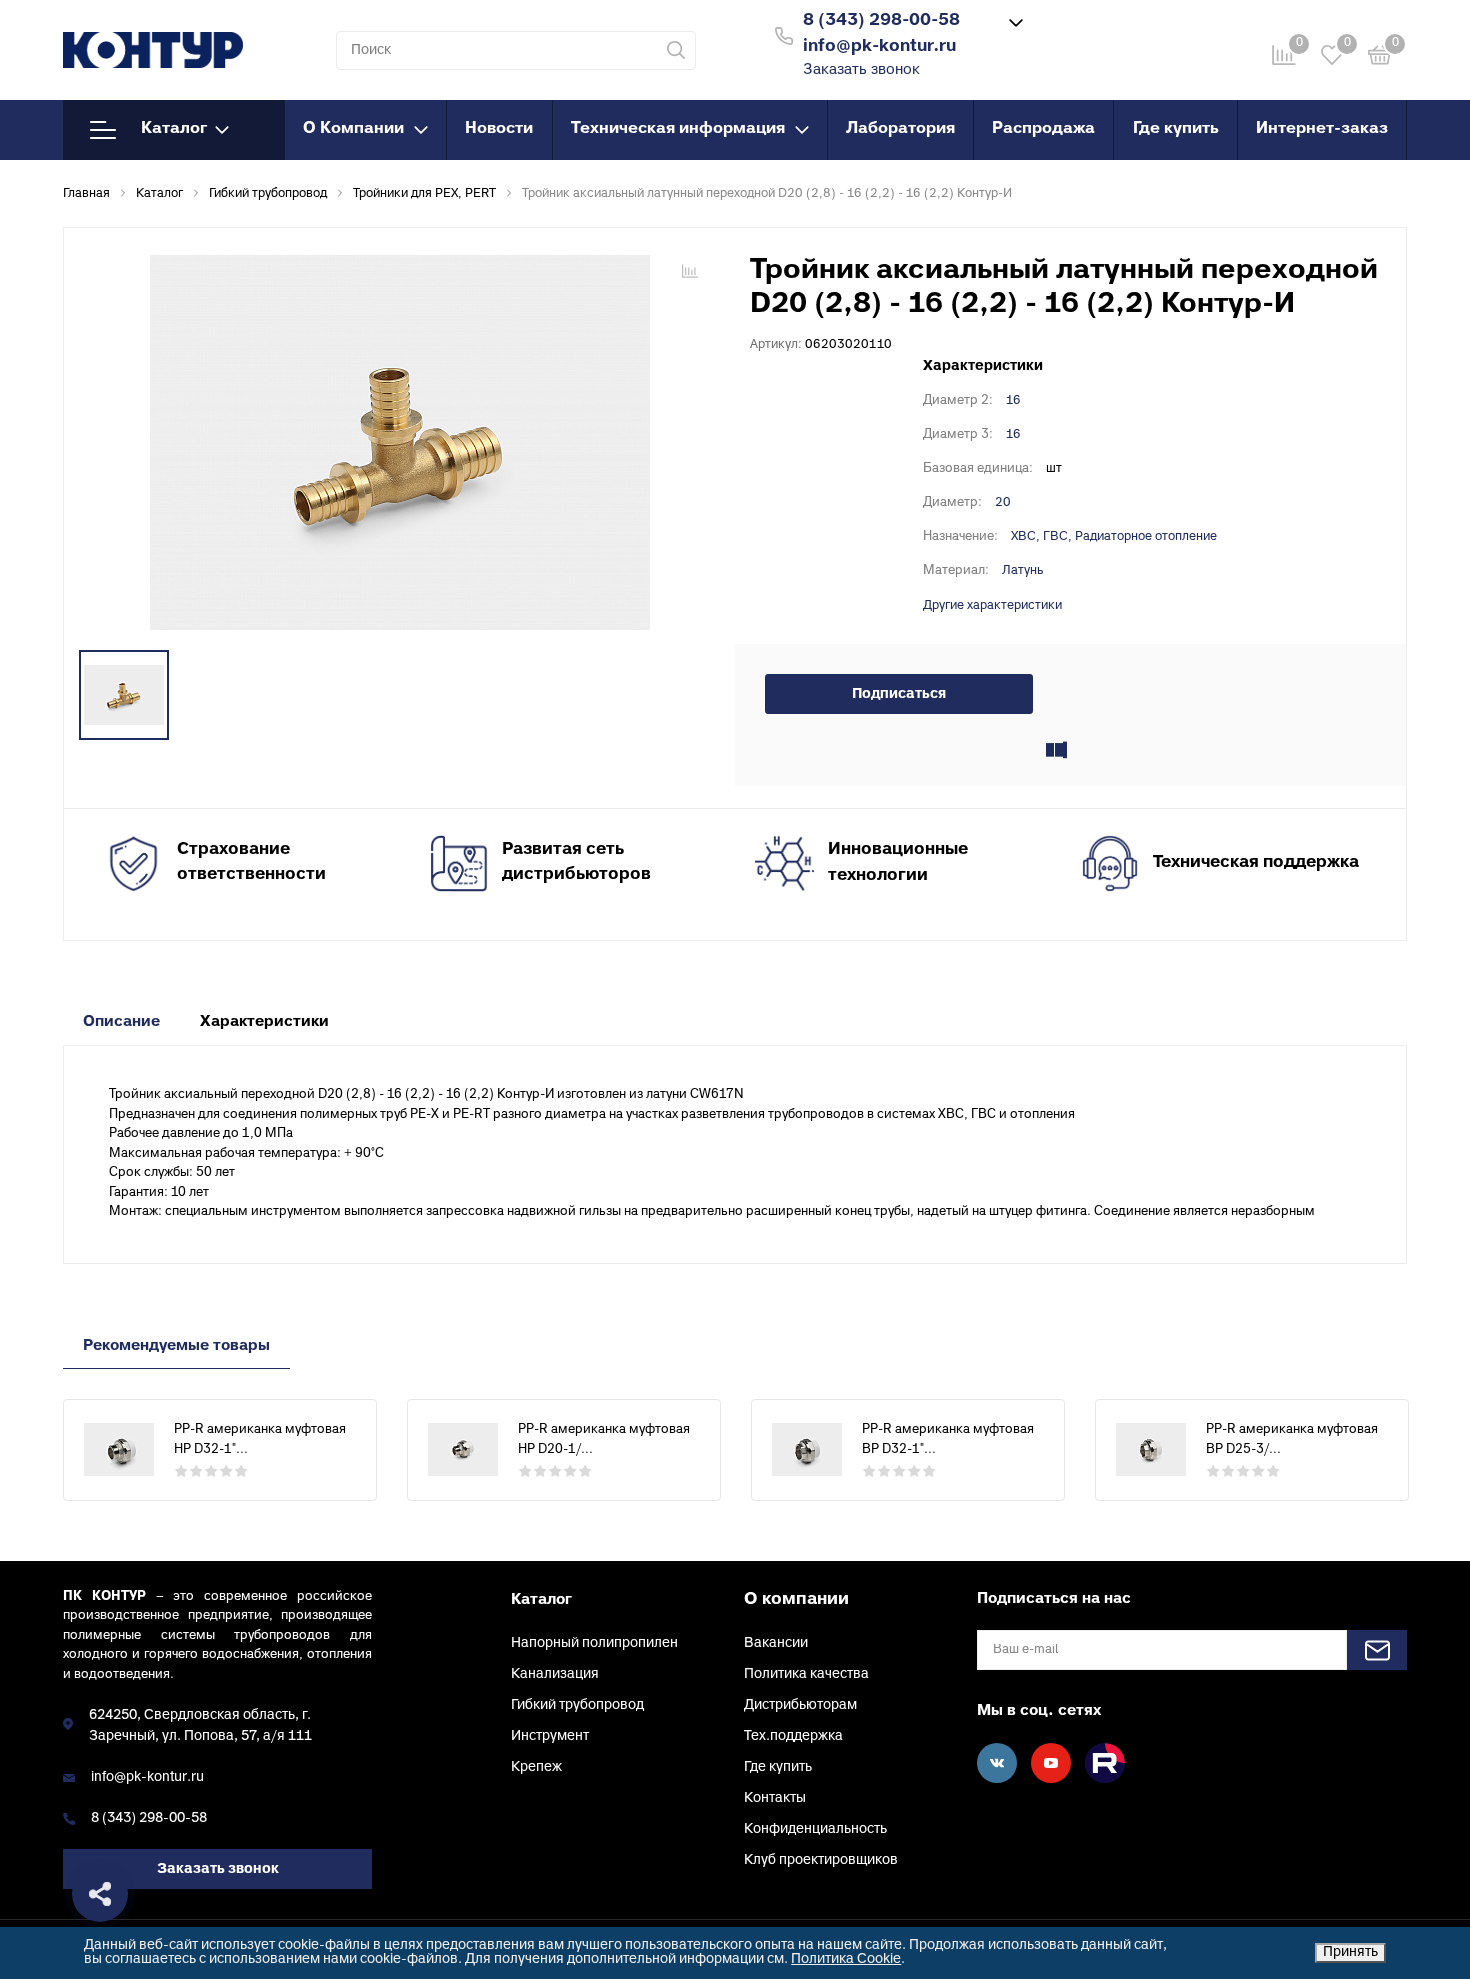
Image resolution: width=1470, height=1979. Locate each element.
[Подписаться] (1377, 1650)
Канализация (555, 1674)
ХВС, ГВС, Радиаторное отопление (1114, 537)
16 (1013, 401)
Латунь (1022, 571)
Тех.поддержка (793, 1736)
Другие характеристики (992, 606)
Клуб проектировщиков (821, 1860)
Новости (499, 129)
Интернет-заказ (1322, 129)
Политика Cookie (846, 1959)
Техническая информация (678, 129)
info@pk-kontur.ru (147, 1777)
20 (1003, 503)
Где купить (1176, 129)
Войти (1098, 33)
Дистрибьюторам (800, 1705)
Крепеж (536, 1767)
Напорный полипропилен (594, 1643)
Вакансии (776, 1643)
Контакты (775, 1798)
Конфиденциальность (815, 1829)
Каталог (174, 129)
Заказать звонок (861, 70)
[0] (1380, 58)
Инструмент (550, 1736)
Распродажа (1043, 129)
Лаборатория (900, 129)
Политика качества (806, 1674)
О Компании (353, 129)
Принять (1350, 1952)
